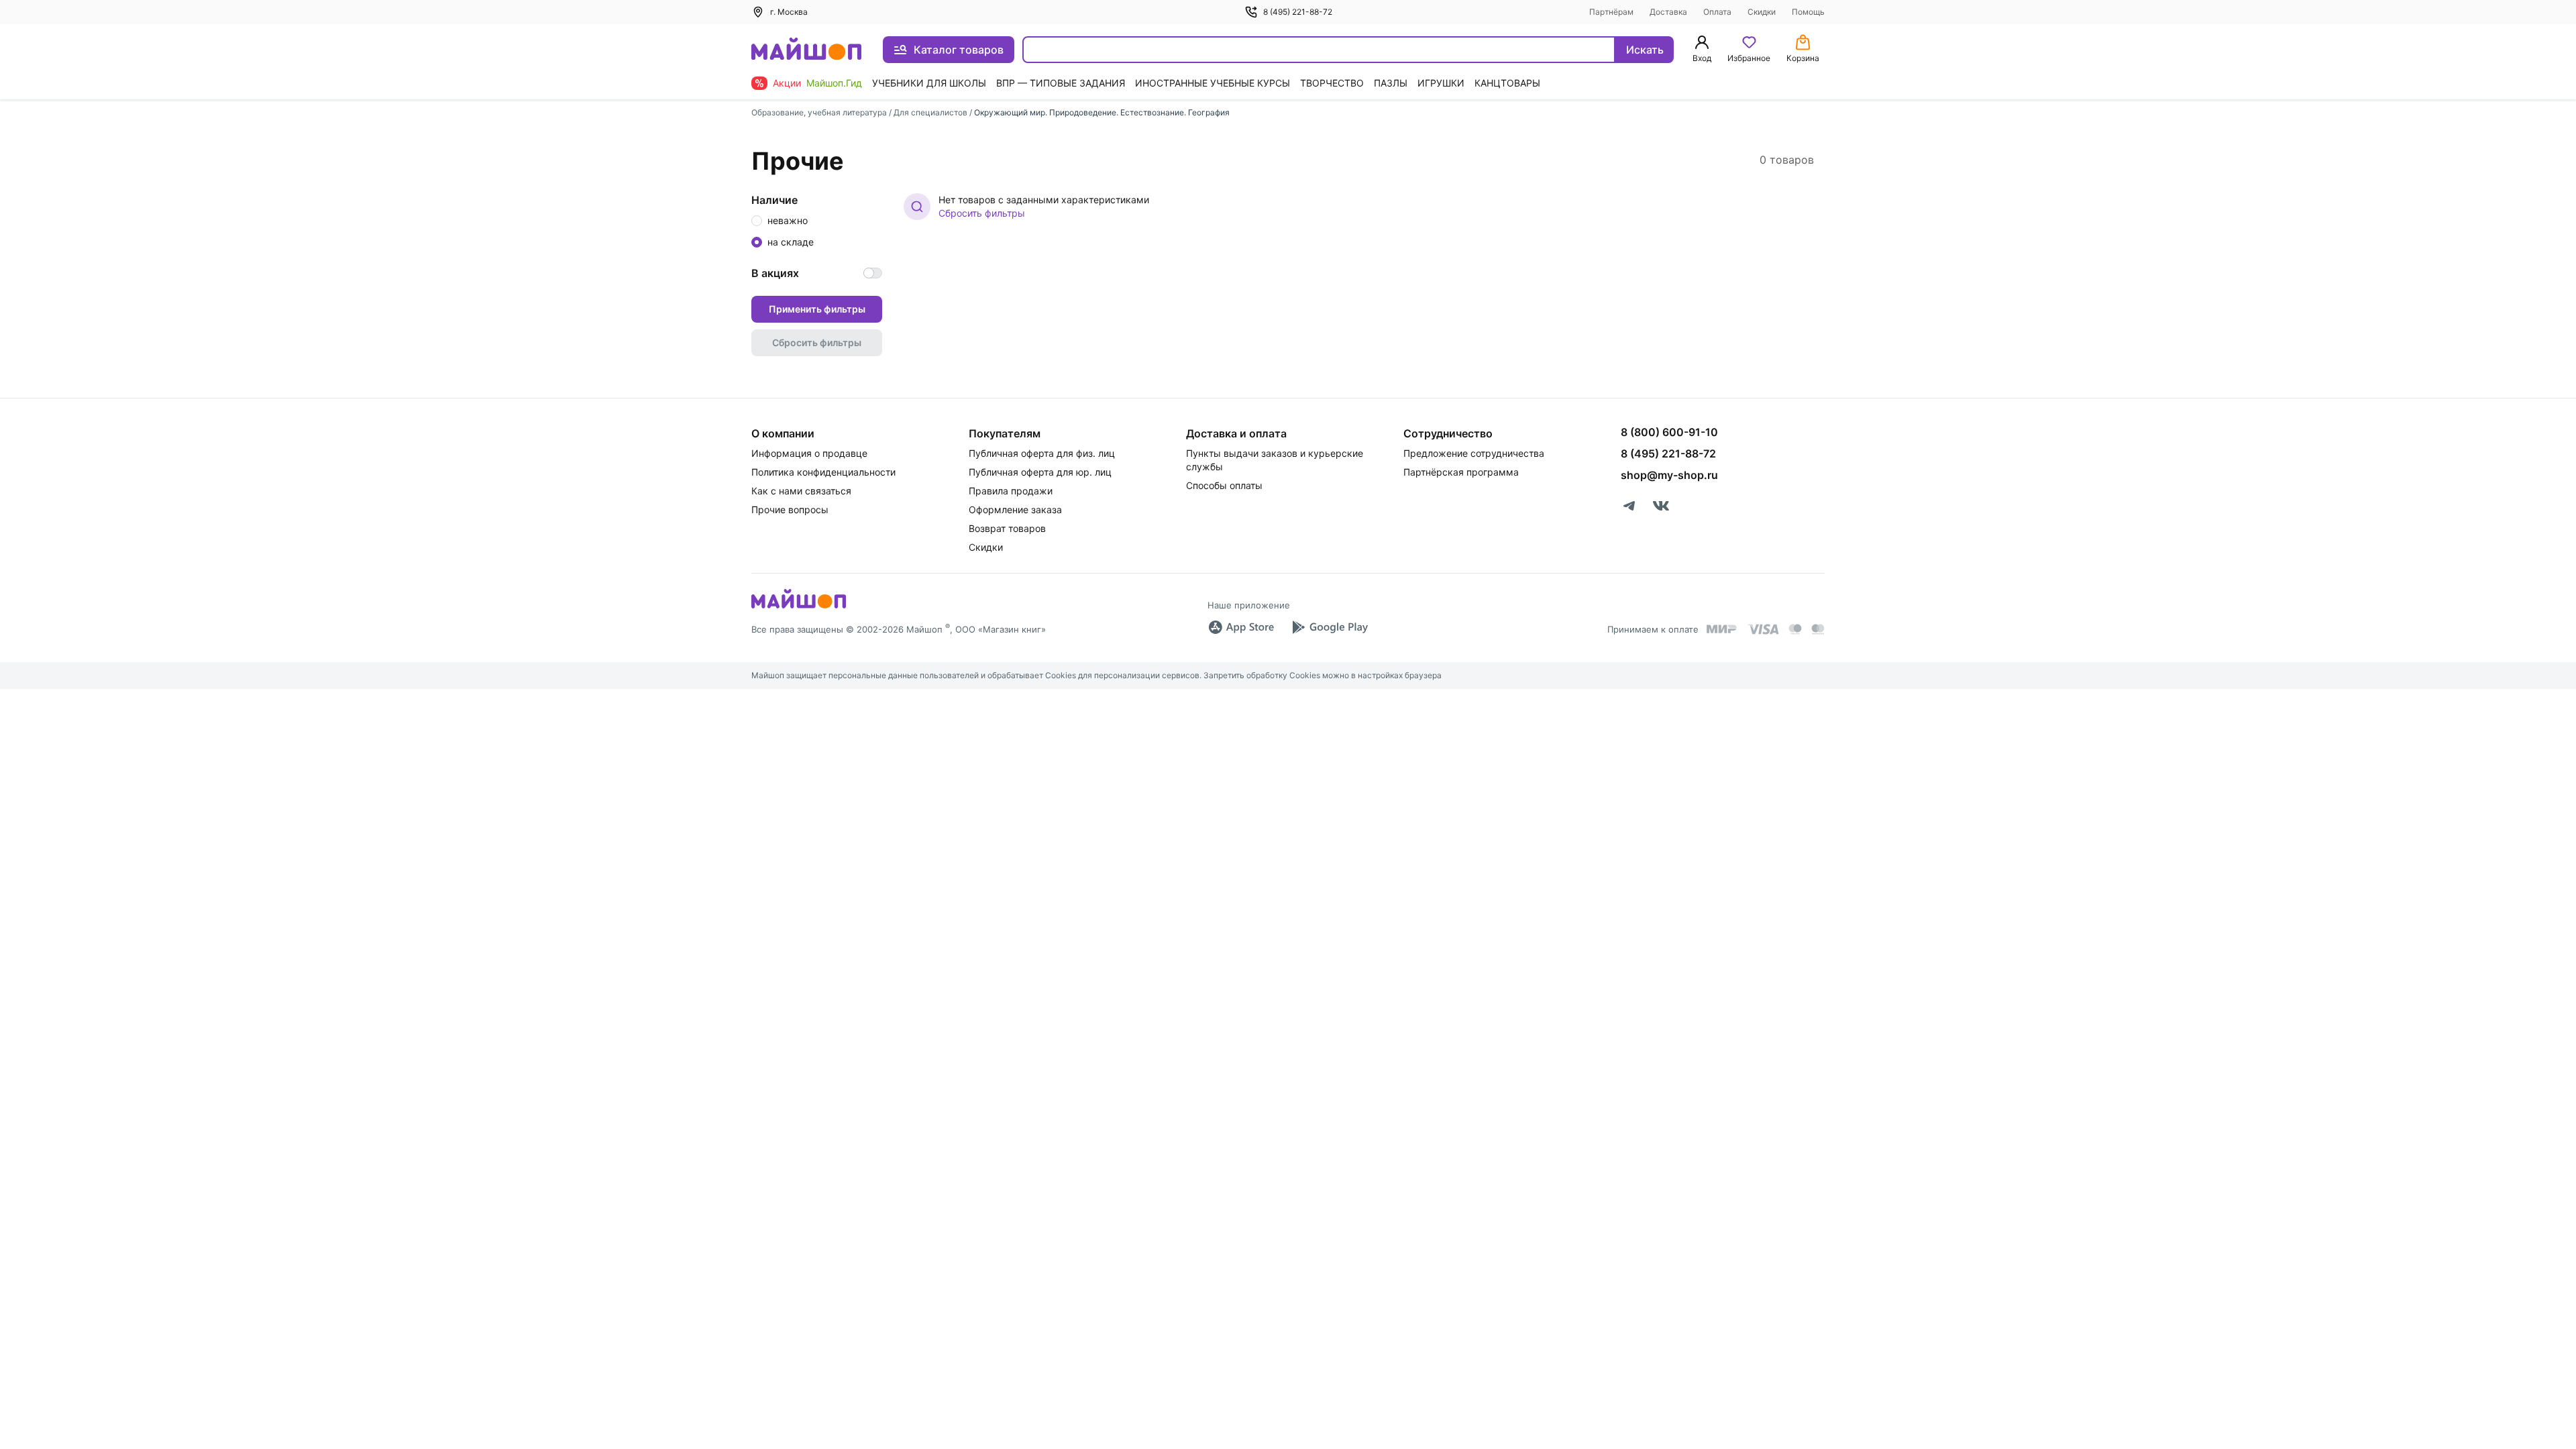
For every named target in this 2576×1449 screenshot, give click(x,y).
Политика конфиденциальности (823, 472)
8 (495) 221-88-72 (1298, 12)
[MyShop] (799, 607)
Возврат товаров (1007, 528)
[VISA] (1763, 629)
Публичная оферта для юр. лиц (1040, 472)
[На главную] (806, 50)
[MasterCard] (1795, 629)
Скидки (1762, 12)
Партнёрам (1611, 12)
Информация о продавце (809, 453)
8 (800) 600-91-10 (1669, 432)
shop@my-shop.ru (1669, 475)
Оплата (1717, 12)
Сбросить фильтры (982, 213)
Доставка (1668, 12)
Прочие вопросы (790, 509)
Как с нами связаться (801, 491)
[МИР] (1722, 629)
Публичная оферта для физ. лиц (1042, 453)
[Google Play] (1330, 627)
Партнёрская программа (1461, 472)
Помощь (1808, 12)
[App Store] (1241, 627)
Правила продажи (1011, 491)
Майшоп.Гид (834, 83)
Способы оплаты (1224, 485)
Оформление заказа (1015, 509)
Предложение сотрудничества (1474, 453)
